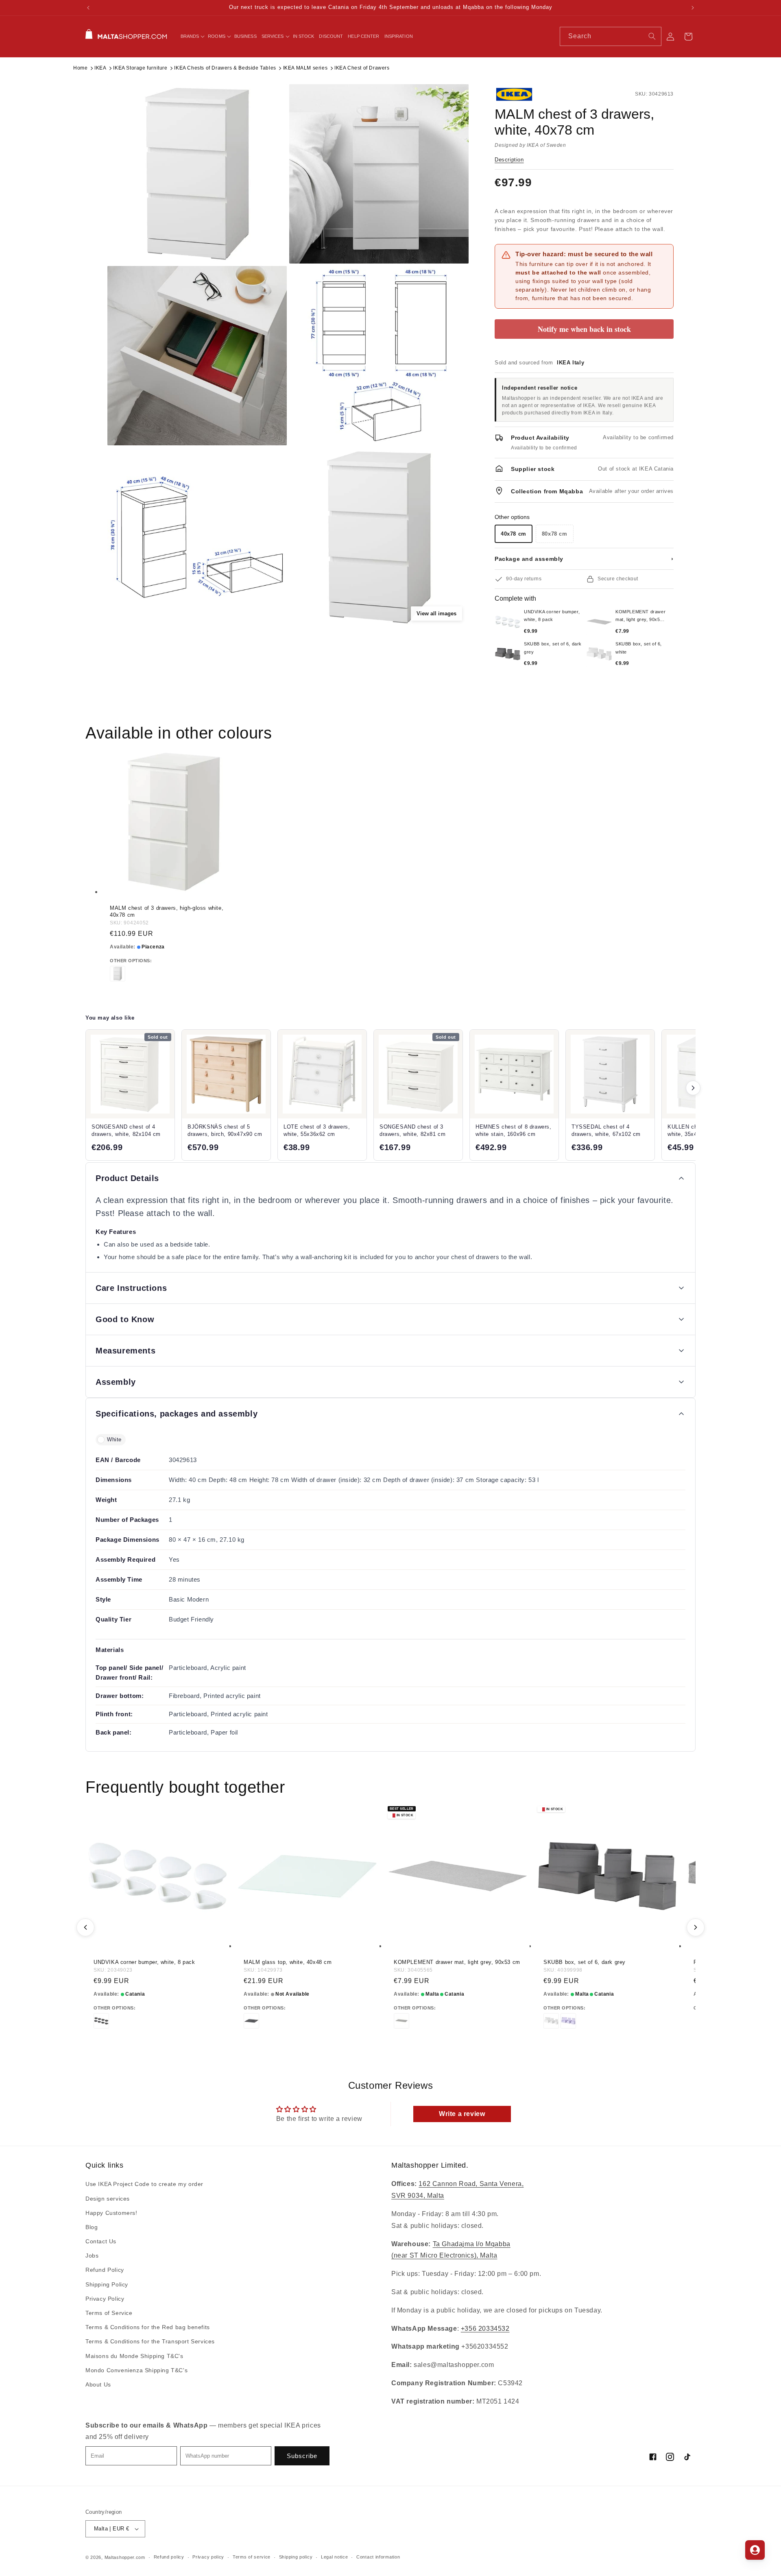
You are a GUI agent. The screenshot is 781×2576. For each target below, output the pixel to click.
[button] (192, 36)
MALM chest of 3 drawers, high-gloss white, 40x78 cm (167, 911)
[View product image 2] (379, 174)
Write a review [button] (462, 2114)
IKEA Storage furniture (140, 68)
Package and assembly (584, 559)
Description (509, 160)
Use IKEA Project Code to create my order (144, 2184)
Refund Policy (105, 2270)
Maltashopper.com (125, 2557)
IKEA (100, 68)
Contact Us (101, 2241)
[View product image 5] (197, 537)
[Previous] (85, 1927)
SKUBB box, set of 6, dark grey (585, 1962)
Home (80, 68)
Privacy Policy (105, 2299)
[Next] (696, 1927)
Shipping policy (296, 2557)
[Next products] (693, 1088)
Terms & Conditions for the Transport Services (150, 2342)
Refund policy (169, 2557)
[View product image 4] (379, 356)
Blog (92, 2227)
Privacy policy (208, 2557)
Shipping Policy (107, 2284)
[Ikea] (522, 94)
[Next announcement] (693, 8)
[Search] (652, 36)
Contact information (378, 2557)
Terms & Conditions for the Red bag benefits (148, 2327)
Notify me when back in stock (584, 329)
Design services (108, 2199)
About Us (98, 2384)
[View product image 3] (197, 356)
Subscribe (302, 2456)
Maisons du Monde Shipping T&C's (134, 2356)
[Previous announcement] (88, 8)
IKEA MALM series (305, 68)
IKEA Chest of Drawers (362, 68)
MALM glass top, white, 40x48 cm (288, 1962)
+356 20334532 (485, 2329)
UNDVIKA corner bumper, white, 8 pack (144, 1962)
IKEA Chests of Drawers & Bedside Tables (225, 68)
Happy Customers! (111, 2213)
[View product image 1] (197, 174)
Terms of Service (109, 2313)
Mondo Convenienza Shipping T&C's (136, 2370)
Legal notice (334, 2557)
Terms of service (252, 2557)
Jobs (92, 2256)
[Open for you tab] (755, 2550)
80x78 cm (555, 534)
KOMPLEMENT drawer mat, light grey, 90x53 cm (457, 1962)
